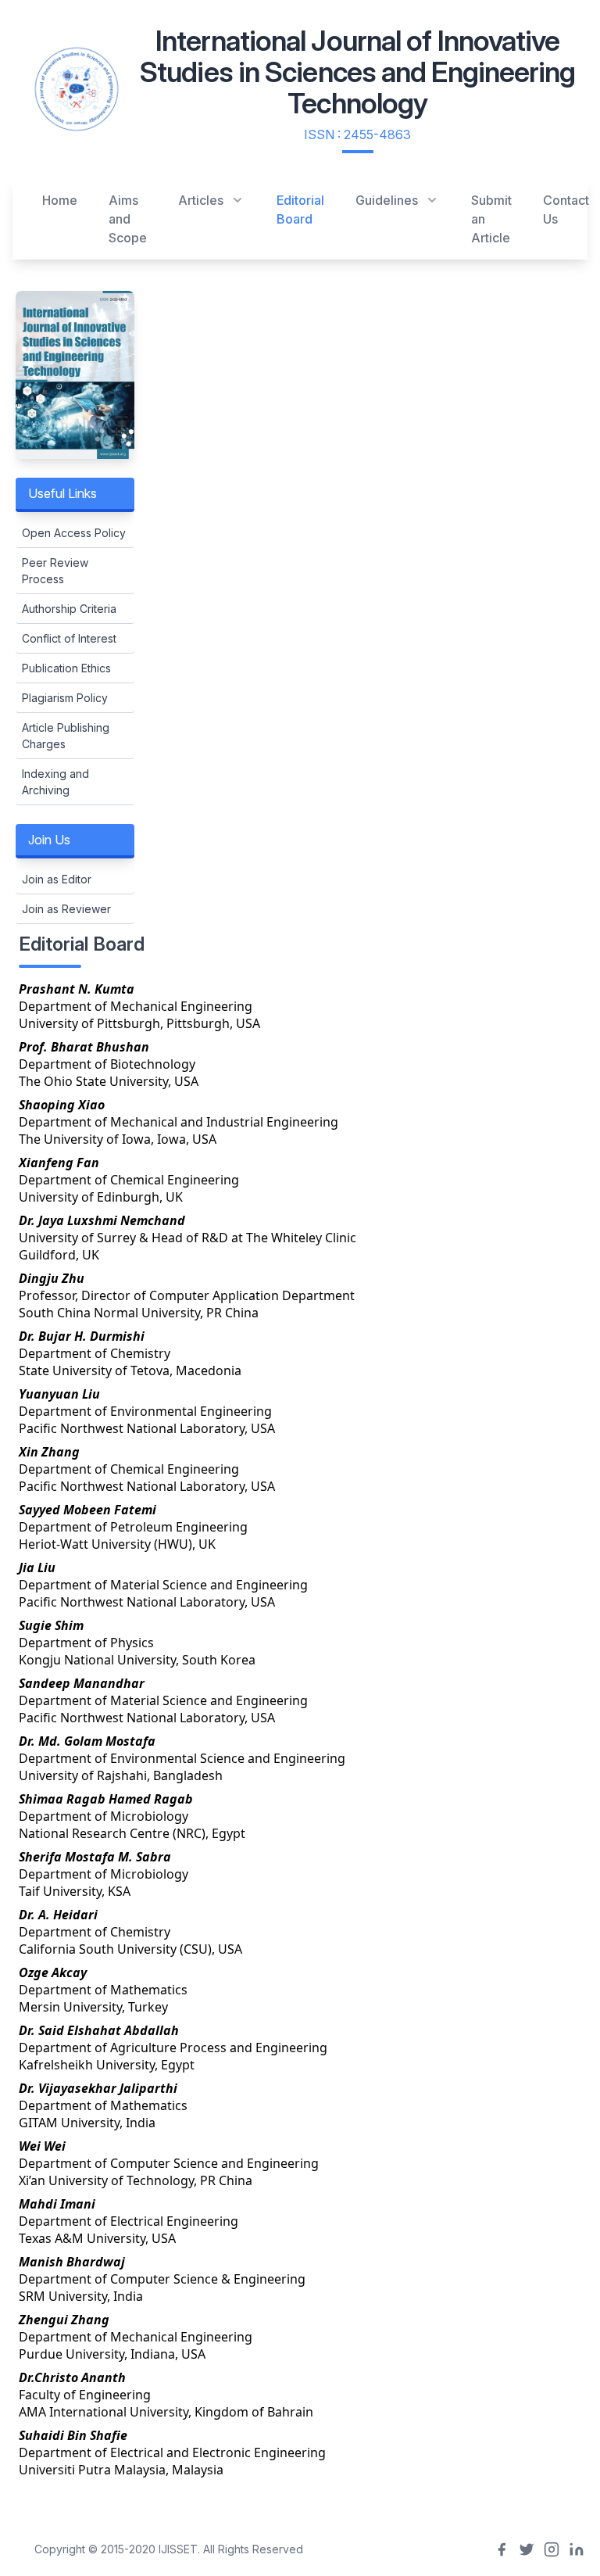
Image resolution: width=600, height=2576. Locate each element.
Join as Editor (57, 879)
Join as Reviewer (66, 909)
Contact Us (566, 210)
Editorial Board (300, 210)
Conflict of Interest (69, 638)
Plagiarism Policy (65, 698)
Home (60, 200)
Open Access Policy (74, 533)
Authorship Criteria (69, 609)
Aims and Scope (128, 219)
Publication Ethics (66, 668)
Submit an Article (491, 219)
